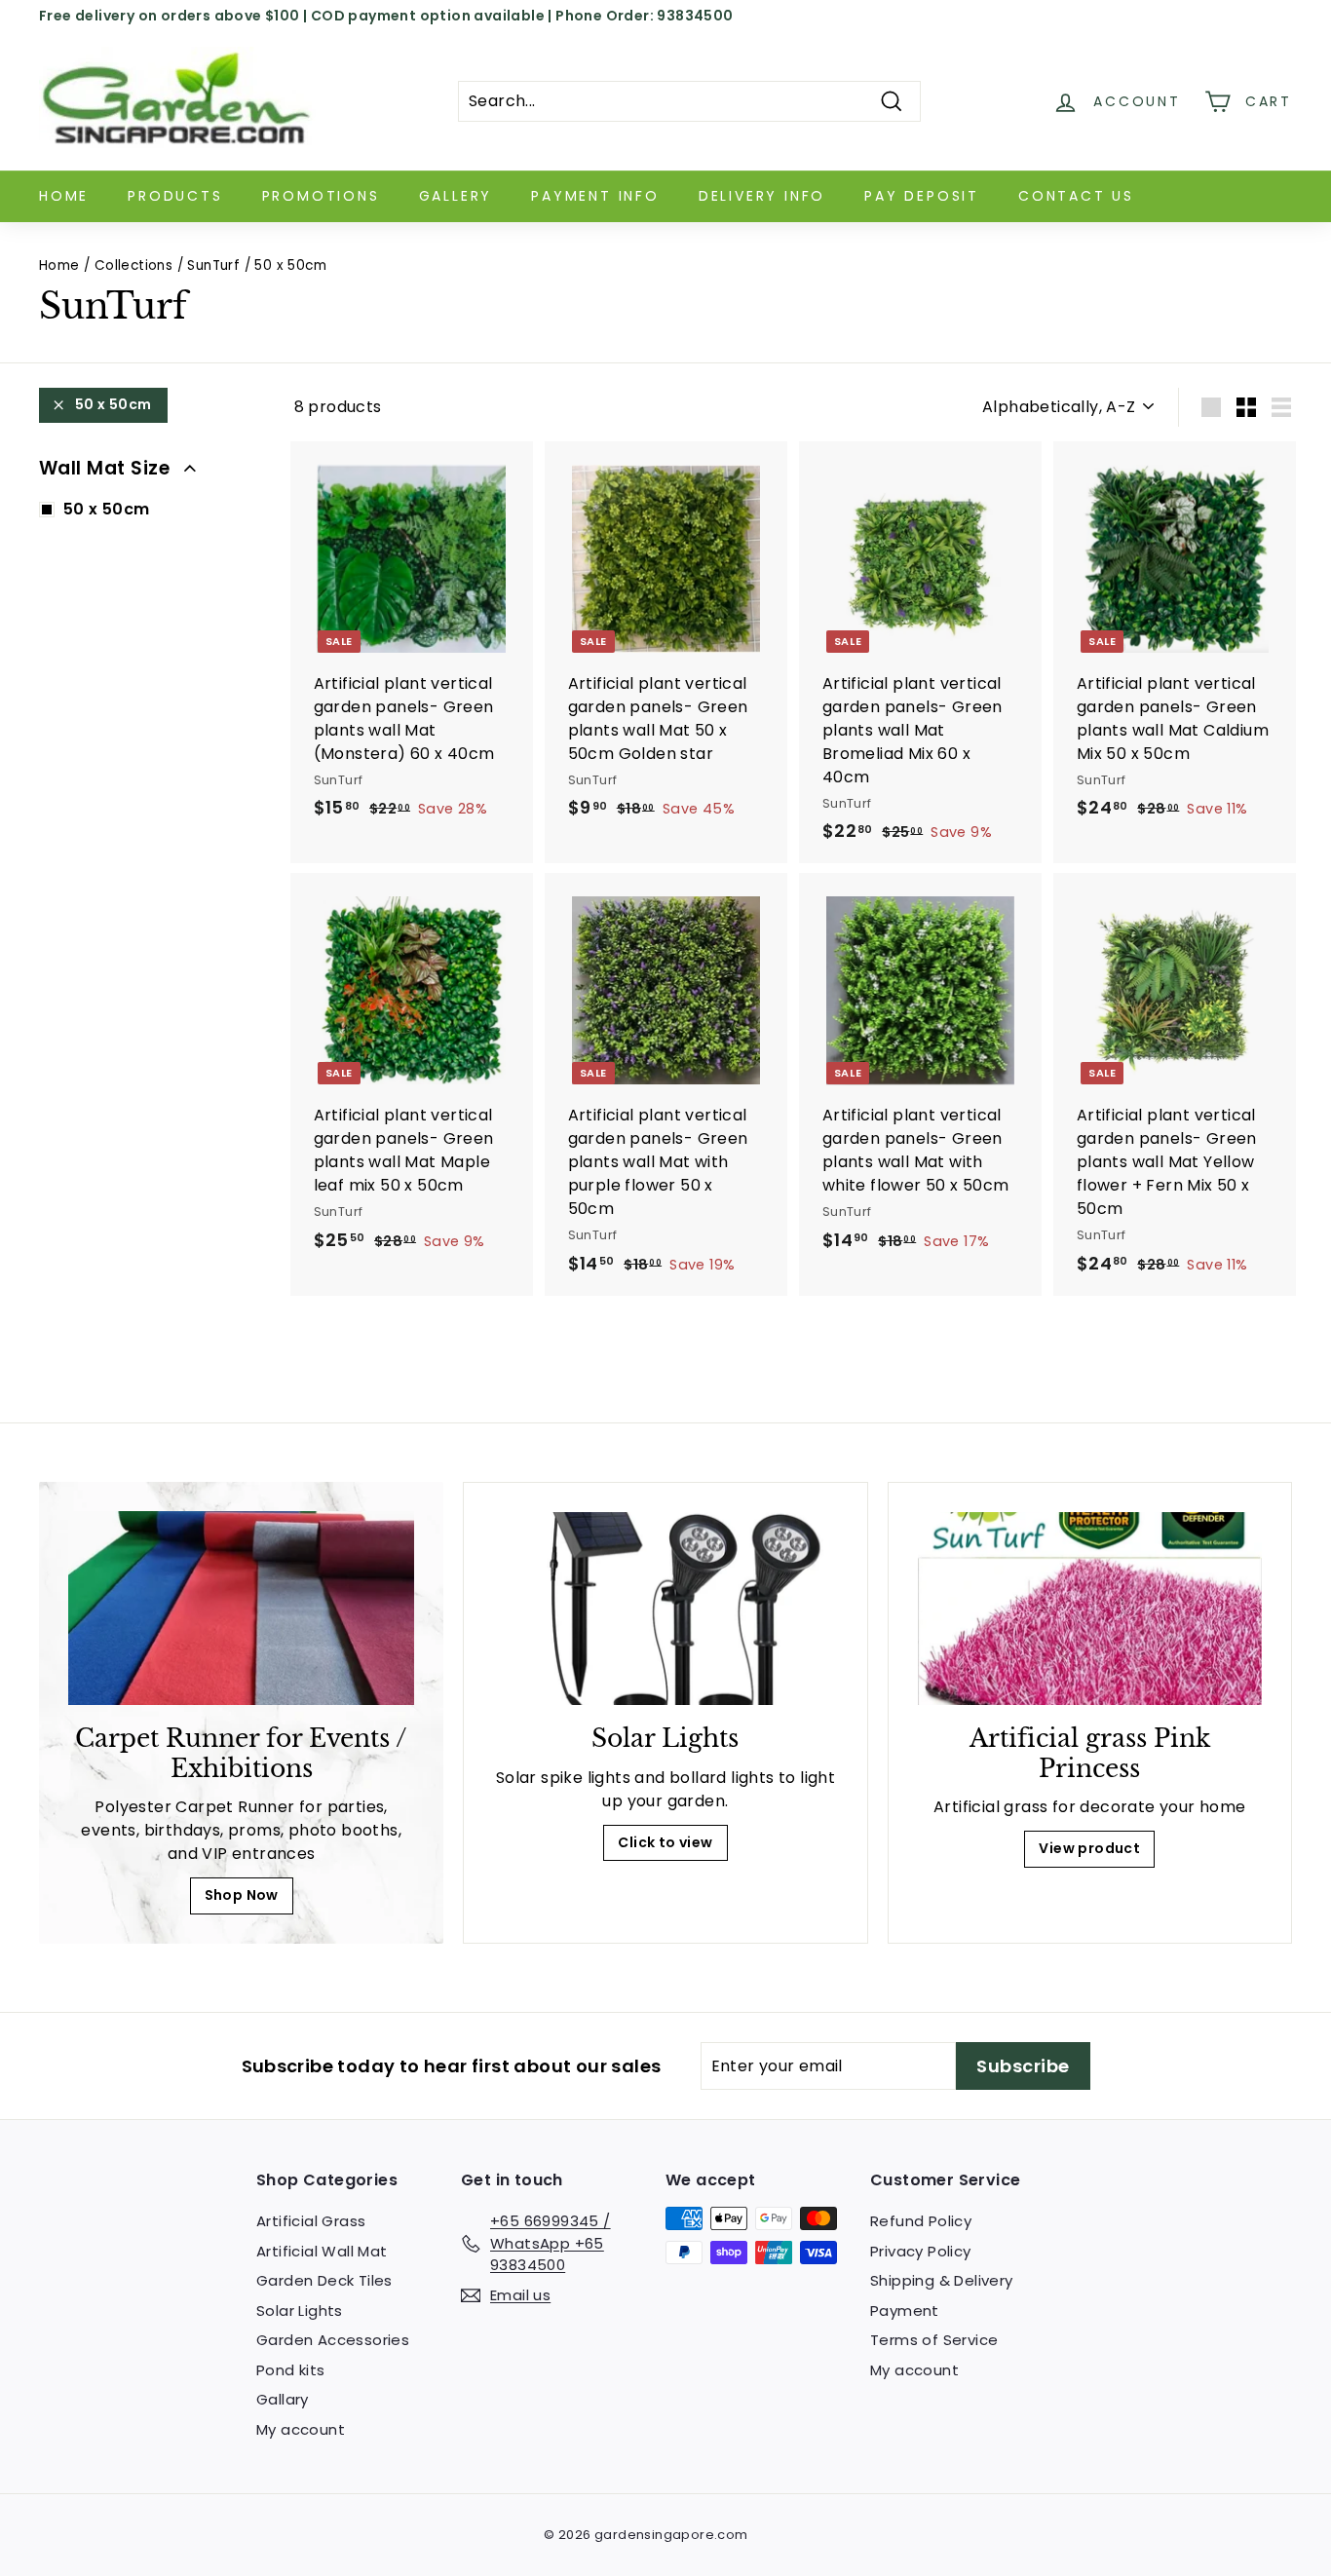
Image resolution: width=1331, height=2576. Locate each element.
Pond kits (291, 2370)
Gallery (456, 196)
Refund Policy (921, 2221)
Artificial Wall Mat (322, 2251)
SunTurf (213, 265)
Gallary (283, 2399)
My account (301, 2429)
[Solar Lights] (665, 1609)
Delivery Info (762, 196)
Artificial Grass (311, 2221)
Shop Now (242, 1895)
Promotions (321, 196)
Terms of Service (934, 2340)
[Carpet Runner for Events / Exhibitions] (241, 1609)
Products (175, 196)
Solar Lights (300, 2311)
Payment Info (595, 196)
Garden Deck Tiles (324, 2280)
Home (64, 196)
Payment (905, 2311)
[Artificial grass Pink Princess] (1090, 1609)
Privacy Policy (921, 2251)
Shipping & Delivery (942, 2280)
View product (1089, 1848)
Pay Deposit (922, 196)
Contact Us (1076, 196)
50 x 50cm (114, 404)
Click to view (665, 1842)
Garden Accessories (333, 2340)
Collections (133, 265)
